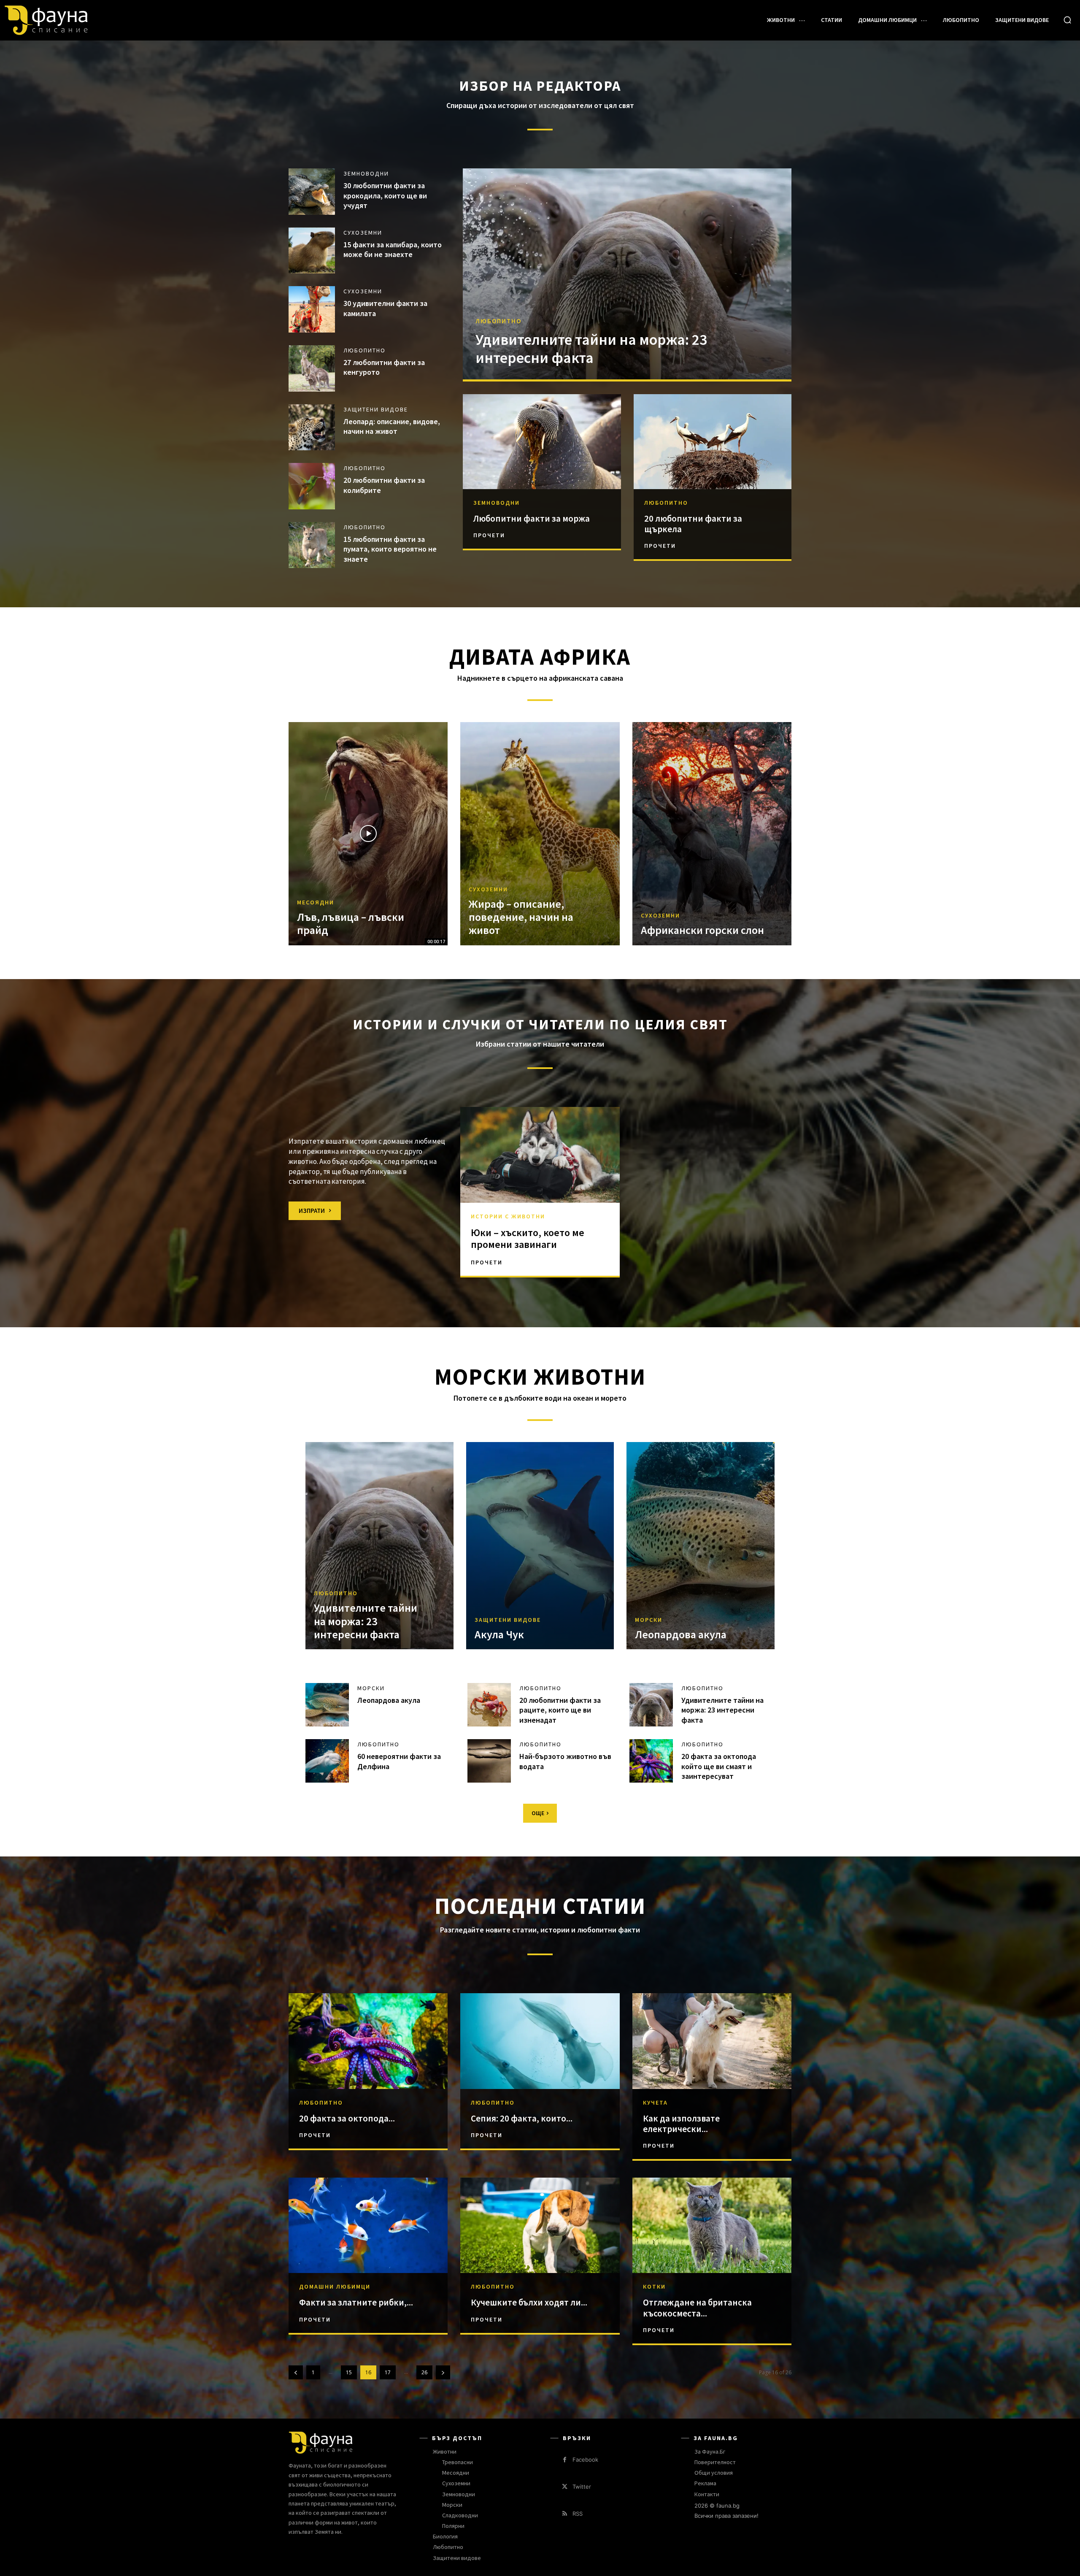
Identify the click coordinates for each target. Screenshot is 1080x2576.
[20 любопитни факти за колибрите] (312, 486)
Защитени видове (376, 409)
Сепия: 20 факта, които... (522, 2118)
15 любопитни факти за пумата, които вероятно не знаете (390, 549)
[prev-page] (296, 2372)
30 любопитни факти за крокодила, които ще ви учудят (385, 195)
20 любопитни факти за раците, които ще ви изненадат (560, 1710)
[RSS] (565, 2514)
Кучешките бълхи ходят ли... (529, 2302)
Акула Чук (499, 1634)
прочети (489, 535)
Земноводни (366, 173)
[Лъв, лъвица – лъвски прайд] (368, 833)
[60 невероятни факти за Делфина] (327, 1761)
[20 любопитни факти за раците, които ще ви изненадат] (489, 1705)
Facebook (585, 2460)
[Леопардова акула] (701, 1546)
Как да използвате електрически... (681, 2124)
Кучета (655, 2102)
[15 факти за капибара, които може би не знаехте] (312, 251)
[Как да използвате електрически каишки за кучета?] (712, 2041)
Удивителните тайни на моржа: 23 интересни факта (591, 349)
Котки (654, 2286)
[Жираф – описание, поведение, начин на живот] (540, 833)
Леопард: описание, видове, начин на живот (392, 426)
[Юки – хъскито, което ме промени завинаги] (540, 1155)
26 (424, 2372)
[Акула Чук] (540, 1546)
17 (388, 2372)
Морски (649, 1620)
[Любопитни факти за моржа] (542, 442)
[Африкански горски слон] (712, 833)
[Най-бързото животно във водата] (489, 1761)
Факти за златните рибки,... (356, 2302)
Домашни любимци (335, 2286)
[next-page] (443, 2372)
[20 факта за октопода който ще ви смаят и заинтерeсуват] (651, 1761)
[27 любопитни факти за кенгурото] (312, 368)
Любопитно (364, 350)
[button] (1067, 20)
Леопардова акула (681, 1634)
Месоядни (316, 902)
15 (349, 2372)
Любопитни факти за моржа (532, 518)
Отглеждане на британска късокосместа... (697, 2308)
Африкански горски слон (702, 930)
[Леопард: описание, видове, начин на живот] (312, 428)
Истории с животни (508, 1216)
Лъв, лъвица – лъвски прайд (351, 923)
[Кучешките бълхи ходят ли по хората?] (540, 2225)
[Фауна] (90, 20)
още (538, 1813)
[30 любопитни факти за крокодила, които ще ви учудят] (312, 192)
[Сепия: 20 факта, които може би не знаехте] (540, 2041)
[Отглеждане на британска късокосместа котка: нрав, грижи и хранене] (712, 2225)
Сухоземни (363, 233)
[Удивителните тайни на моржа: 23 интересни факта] (627, 274)
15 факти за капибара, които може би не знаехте (393, 249)
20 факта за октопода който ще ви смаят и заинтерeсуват (719, 1766)
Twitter (582, 2487)
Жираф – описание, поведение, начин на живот (521, 917)
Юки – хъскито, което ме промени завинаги (528, 1239)
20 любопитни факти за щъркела (693, 524)
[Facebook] (565, 2460)
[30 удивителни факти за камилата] (312, 309)
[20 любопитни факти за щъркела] (713, 442)
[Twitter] (565, 2487)
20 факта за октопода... (347, 2118)
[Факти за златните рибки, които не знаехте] (368, 2225)
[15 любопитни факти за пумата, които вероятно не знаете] (312, 545)
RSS (578, 2514)
